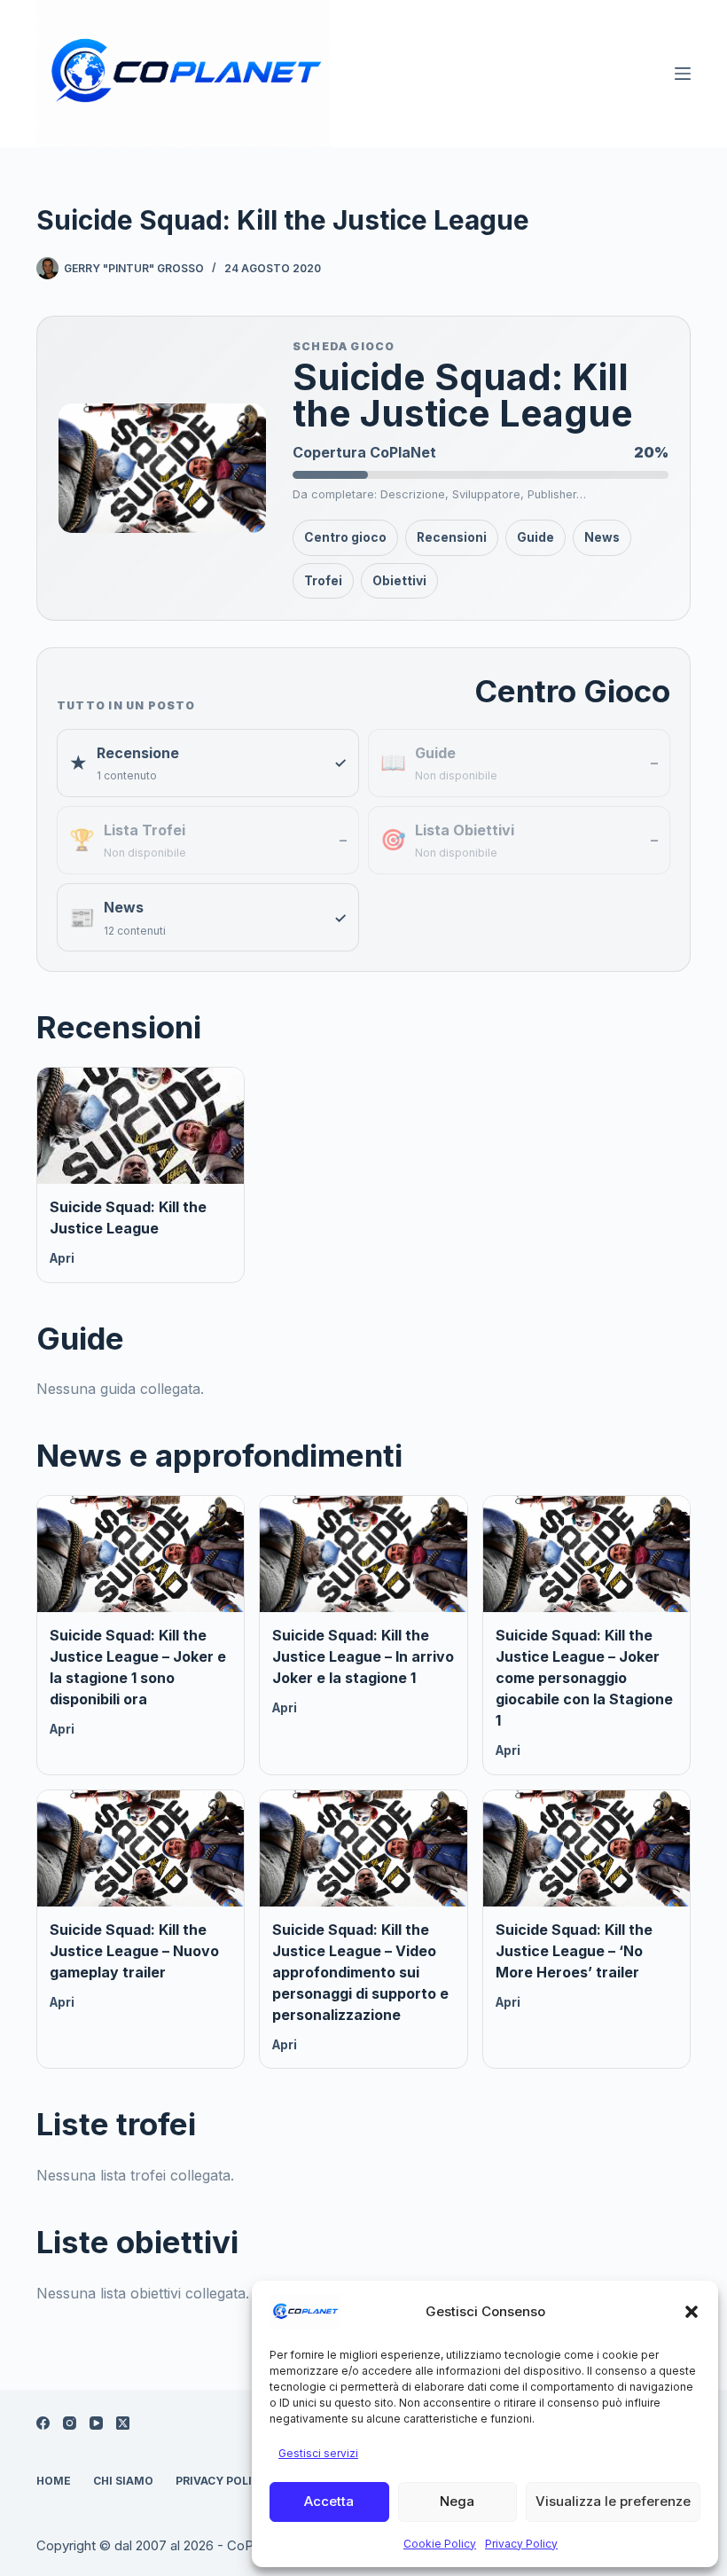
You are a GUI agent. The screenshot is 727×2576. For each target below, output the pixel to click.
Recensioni (452, 537)
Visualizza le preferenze (613, 2501)
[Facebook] (43, 2423)
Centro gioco (345, 537)
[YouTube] (96, 2423)
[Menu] (683, 74)
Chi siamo (123, 2481)
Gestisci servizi (318, 2453)
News (602, 537)
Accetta (329, 2501)
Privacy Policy (521, 2544)
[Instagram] (70, 2423)
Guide (535, 537)
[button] (692, 2312)
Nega (457, 2501)
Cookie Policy (440, 2544)
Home (54, 2481)
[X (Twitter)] (123, 2423)
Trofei (323, 581)
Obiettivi (399, 581)
